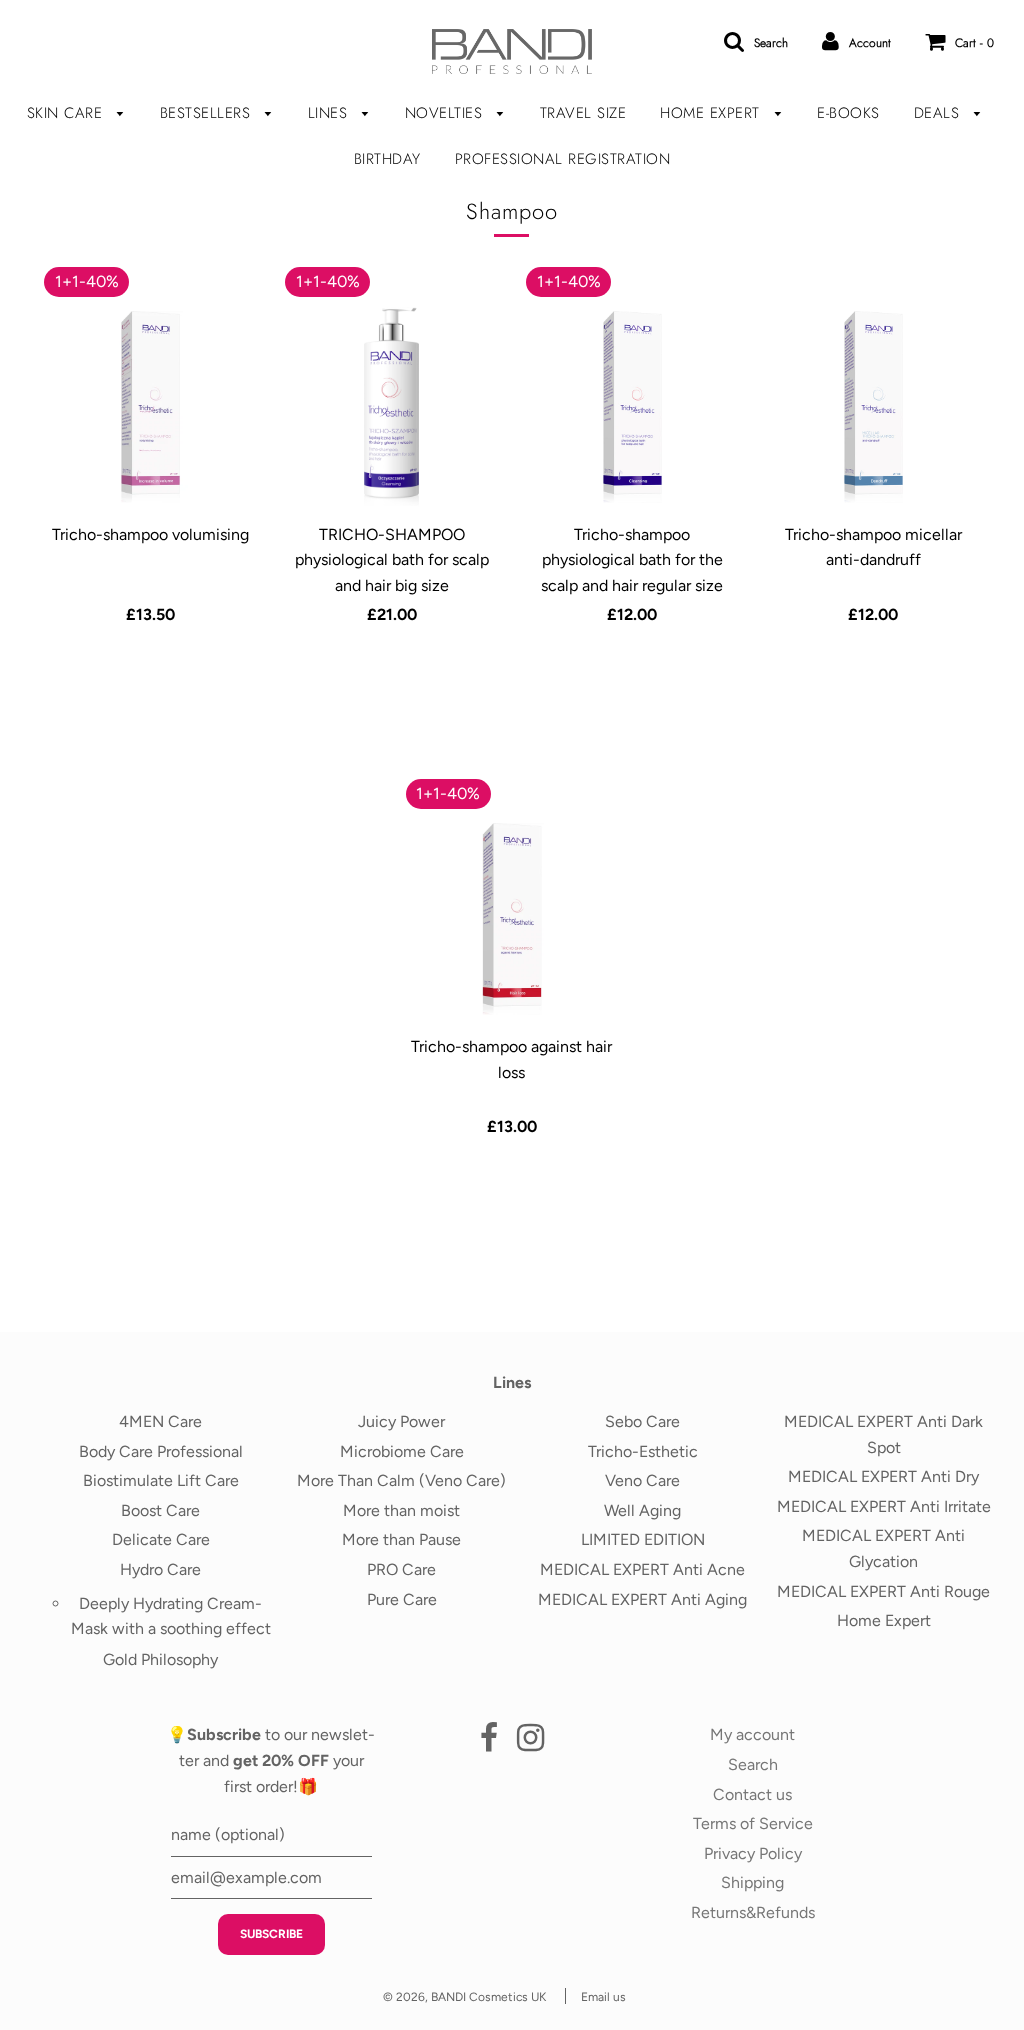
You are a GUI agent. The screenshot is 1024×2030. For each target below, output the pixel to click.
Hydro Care (160, 1569)
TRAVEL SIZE (583, 113)
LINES (330, 113)
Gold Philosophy (160, 1659)
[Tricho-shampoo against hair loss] (512, 919)
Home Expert (884, 1620)
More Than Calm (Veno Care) (401, 1480)
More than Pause (401, 1539)
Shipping (752, 1882)
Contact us (752, 1794)
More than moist (401, 1510)
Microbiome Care (402, 1451)
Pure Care (402, 1599)
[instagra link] (530, 1743)
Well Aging (642, 1510)
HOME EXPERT (712, 113)
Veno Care (642, 1480)
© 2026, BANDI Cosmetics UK (464, 1997)
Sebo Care (642, 1421)
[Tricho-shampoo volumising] (150, 407)
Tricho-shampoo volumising (150, 534)
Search (753, 1764)
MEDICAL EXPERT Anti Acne (642, 1569)
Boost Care (160, 1510)
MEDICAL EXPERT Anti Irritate (884, 1506)
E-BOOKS (848, 113)
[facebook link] (489, 1743)
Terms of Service (753, 1823)
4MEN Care (160, 1421)
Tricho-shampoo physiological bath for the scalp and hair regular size (632, 560)
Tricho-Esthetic (643, 1451)
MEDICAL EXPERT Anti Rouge (883, 1591)
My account (752, 1734)
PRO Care (401, 1569)
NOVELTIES (446, 113)
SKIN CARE (67, 113)
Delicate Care (161, 1539)
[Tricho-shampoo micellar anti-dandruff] (873, 407)
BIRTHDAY (387, 159)
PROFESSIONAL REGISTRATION (563, 159)
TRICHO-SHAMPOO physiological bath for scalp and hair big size (392, 560)
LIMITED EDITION (643, 1539)
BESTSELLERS (208, 113)
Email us (603, 1997)
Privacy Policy (753, 1853)
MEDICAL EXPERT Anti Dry (883, 1476)
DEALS (939, 113)
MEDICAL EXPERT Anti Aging (642, 1599)
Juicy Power (401, 1421)
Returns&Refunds (753, 1912)
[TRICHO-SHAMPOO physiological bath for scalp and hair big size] (391, 407)
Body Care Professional (161, 1451)
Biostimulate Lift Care (161, 1480)
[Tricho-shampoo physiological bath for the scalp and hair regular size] (632, 407)
